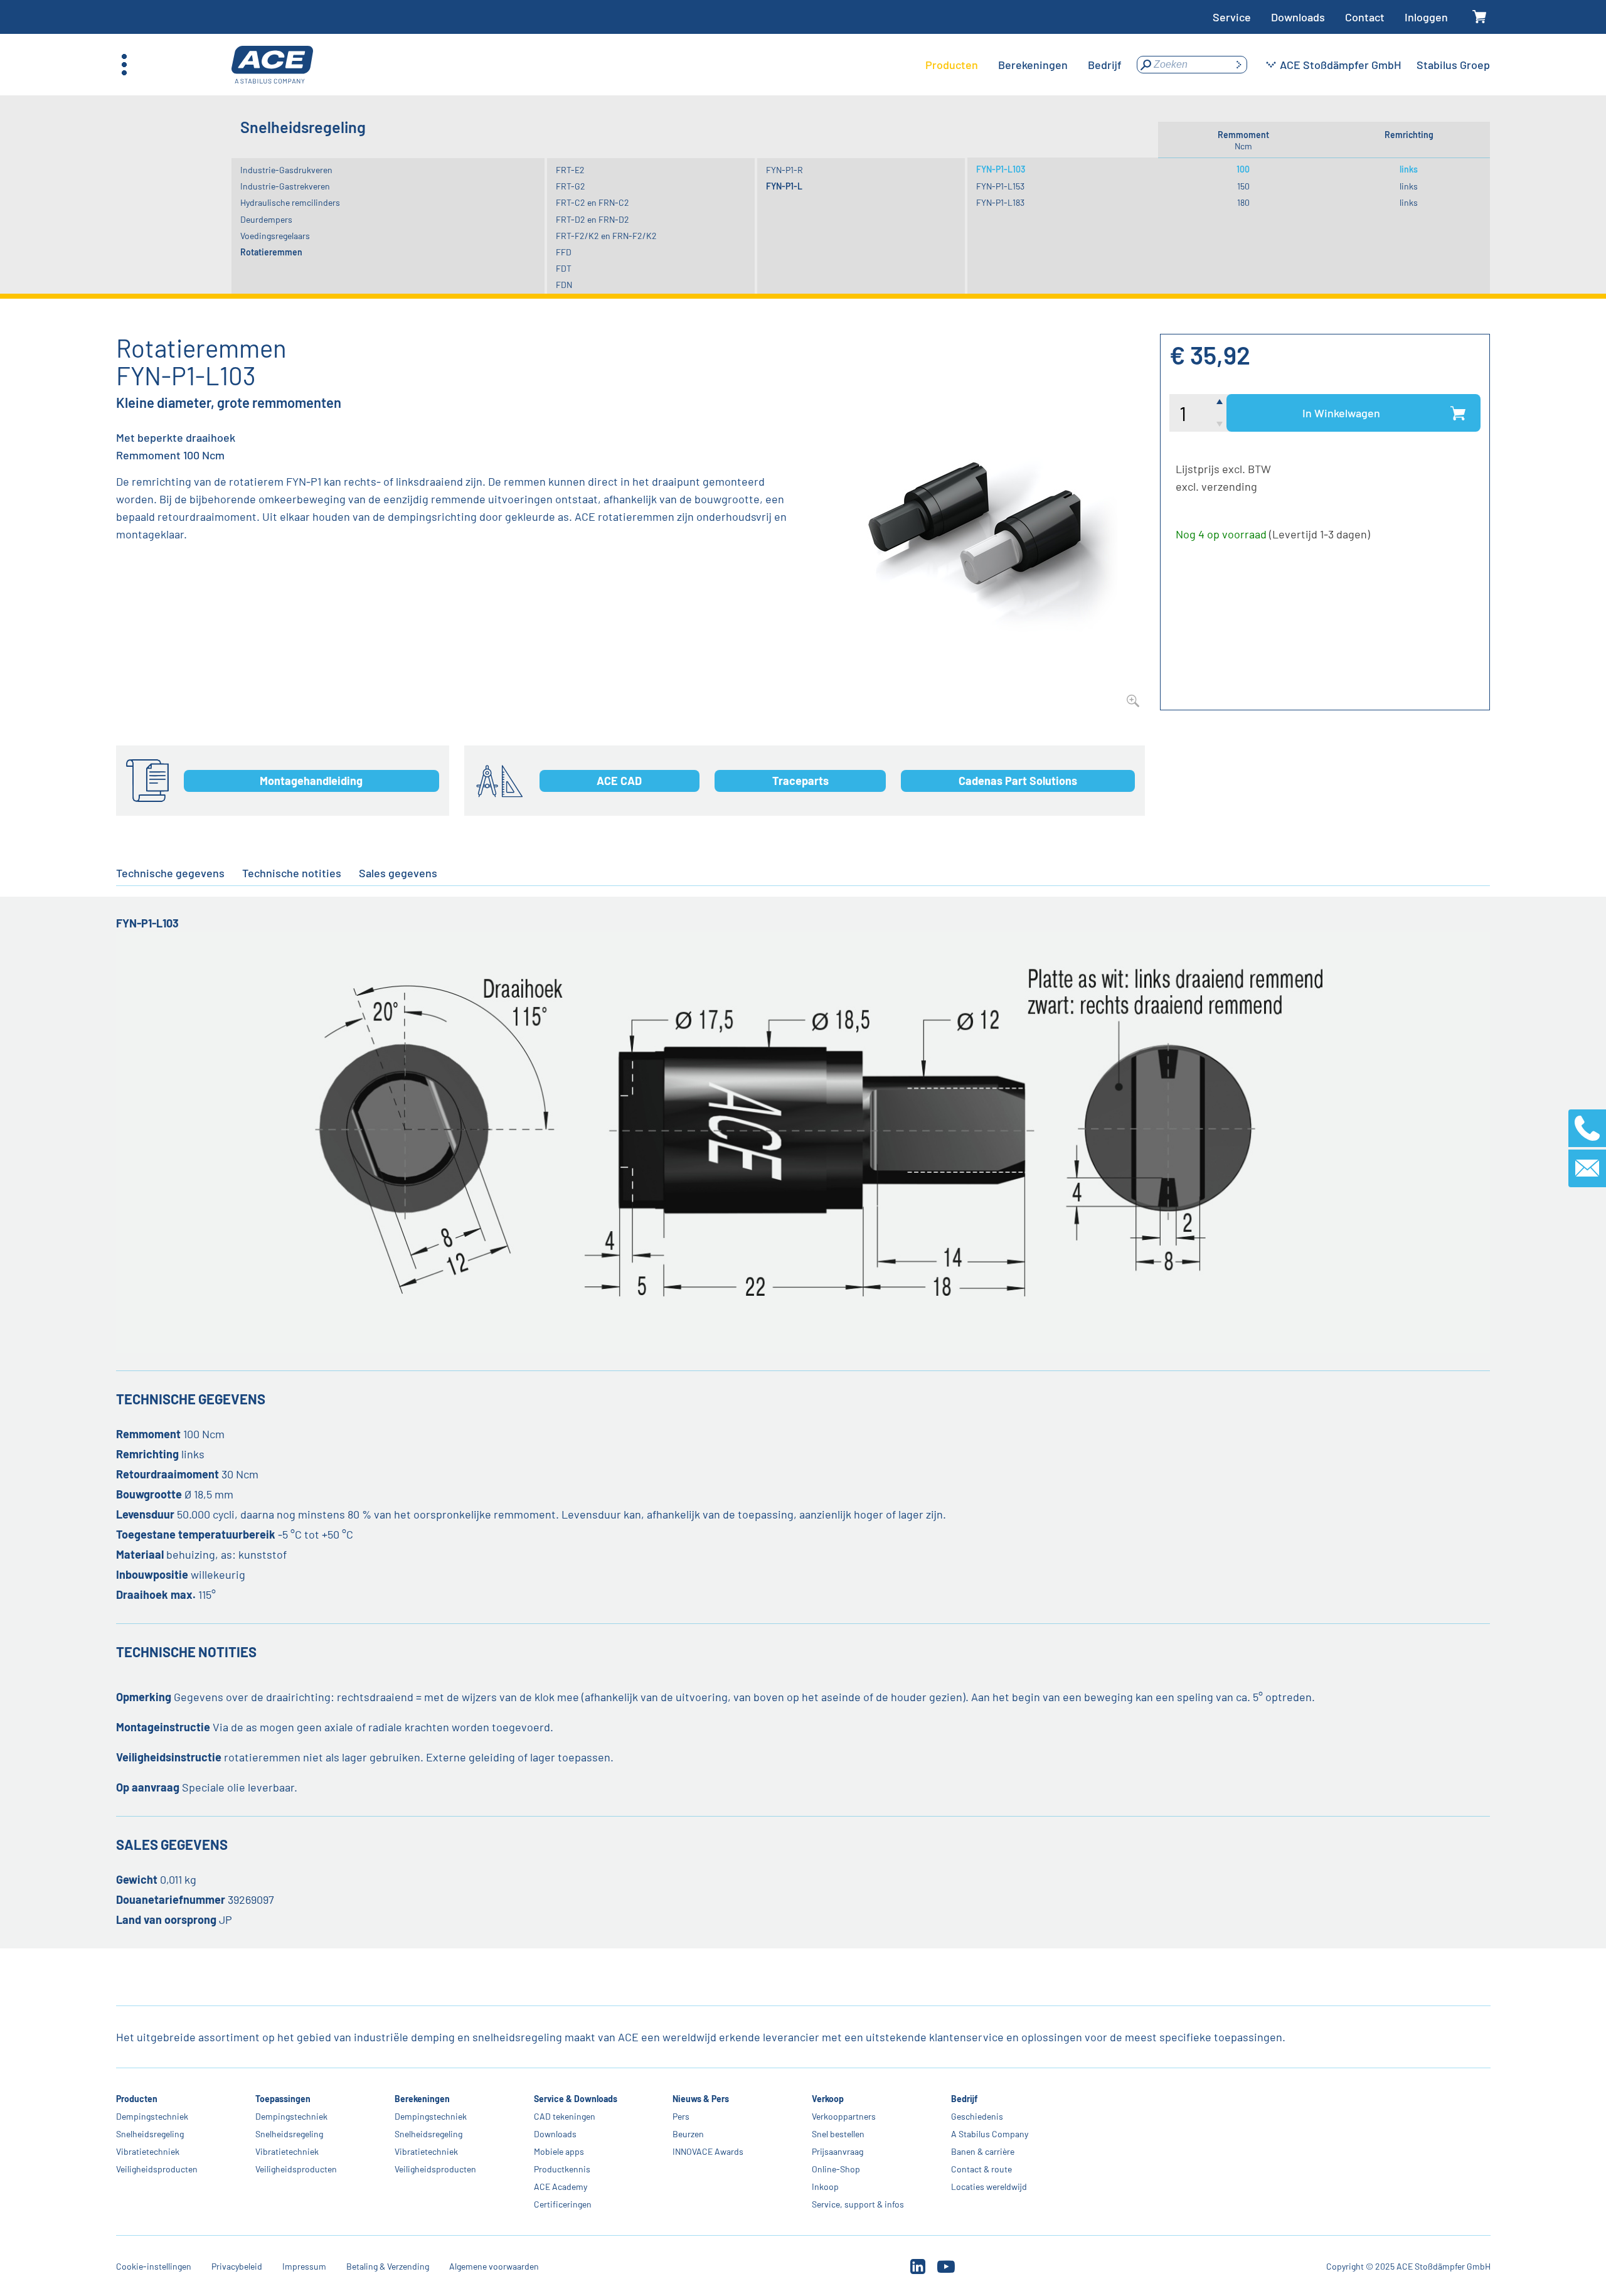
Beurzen (688, 2134)
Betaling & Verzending (388, 2266)
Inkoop (825, 2187)
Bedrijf (964, 2099)
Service (1232, 17)
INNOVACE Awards (708, 2151)
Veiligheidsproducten (157, 2169)
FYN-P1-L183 (1000, 202)
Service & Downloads (575, 2099)
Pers (681, 2116)
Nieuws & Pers (701, 2099)
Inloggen (1426, 17)
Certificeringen (562, 2204)
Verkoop (828, 2099)
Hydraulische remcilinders (290, 202)
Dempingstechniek (152, 2116)
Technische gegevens (170, 873)
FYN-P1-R (784, 170)
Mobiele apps (558, 2151)
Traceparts (800, 781)
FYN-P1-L (784, 186)
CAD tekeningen (564, 2116)
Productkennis (561, 2169)
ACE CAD (619, 781)
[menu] (1024, 65)
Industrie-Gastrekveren (285, 186)
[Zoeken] (1238, 65)
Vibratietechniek (148, 2151)
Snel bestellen (838, 2134)
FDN (564, 285)
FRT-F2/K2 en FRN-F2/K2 (606, 236)
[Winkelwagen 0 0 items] (1479, 17)
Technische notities (292, 873)
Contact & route (981, 2169)
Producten (137, 2099)
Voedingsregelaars (275, 236)
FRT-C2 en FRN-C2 (593, 202)
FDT (564, 268)
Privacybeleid (237, 2266)
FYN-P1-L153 (1000, 186)
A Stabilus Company (990, 2134)
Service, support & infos (858, 2204)
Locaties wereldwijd (989, 2187)
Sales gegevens (398, 873)
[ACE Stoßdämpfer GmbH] (272, 65)
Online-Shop (836, 2169)
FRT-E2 (570, 170)
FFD (564, 252)
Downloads (1298, 17)
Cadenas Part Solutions (1018, 781)
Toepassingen (283, 2099)
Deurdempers (266, 219)
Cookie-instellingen (154, 2266)
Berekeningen (422, 2099)
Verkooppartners (844, 2116)
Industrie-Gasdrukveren (286, 170)
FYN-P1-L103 (1001, 169)
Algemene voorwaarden (494, 2266)
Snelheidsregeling (150, 2134)
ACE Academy (560, 2187)
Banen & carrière (983, 2151)
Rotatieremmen (271, 252)
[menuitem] (952, 65)
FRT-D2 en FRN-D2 (593, 219)
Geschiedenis (977, 2116)
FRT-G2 (571, 186)
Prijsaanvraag (838, 2151)
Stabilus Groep (1453, 65)
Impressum (304, 2266)
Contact (1365, 17)
